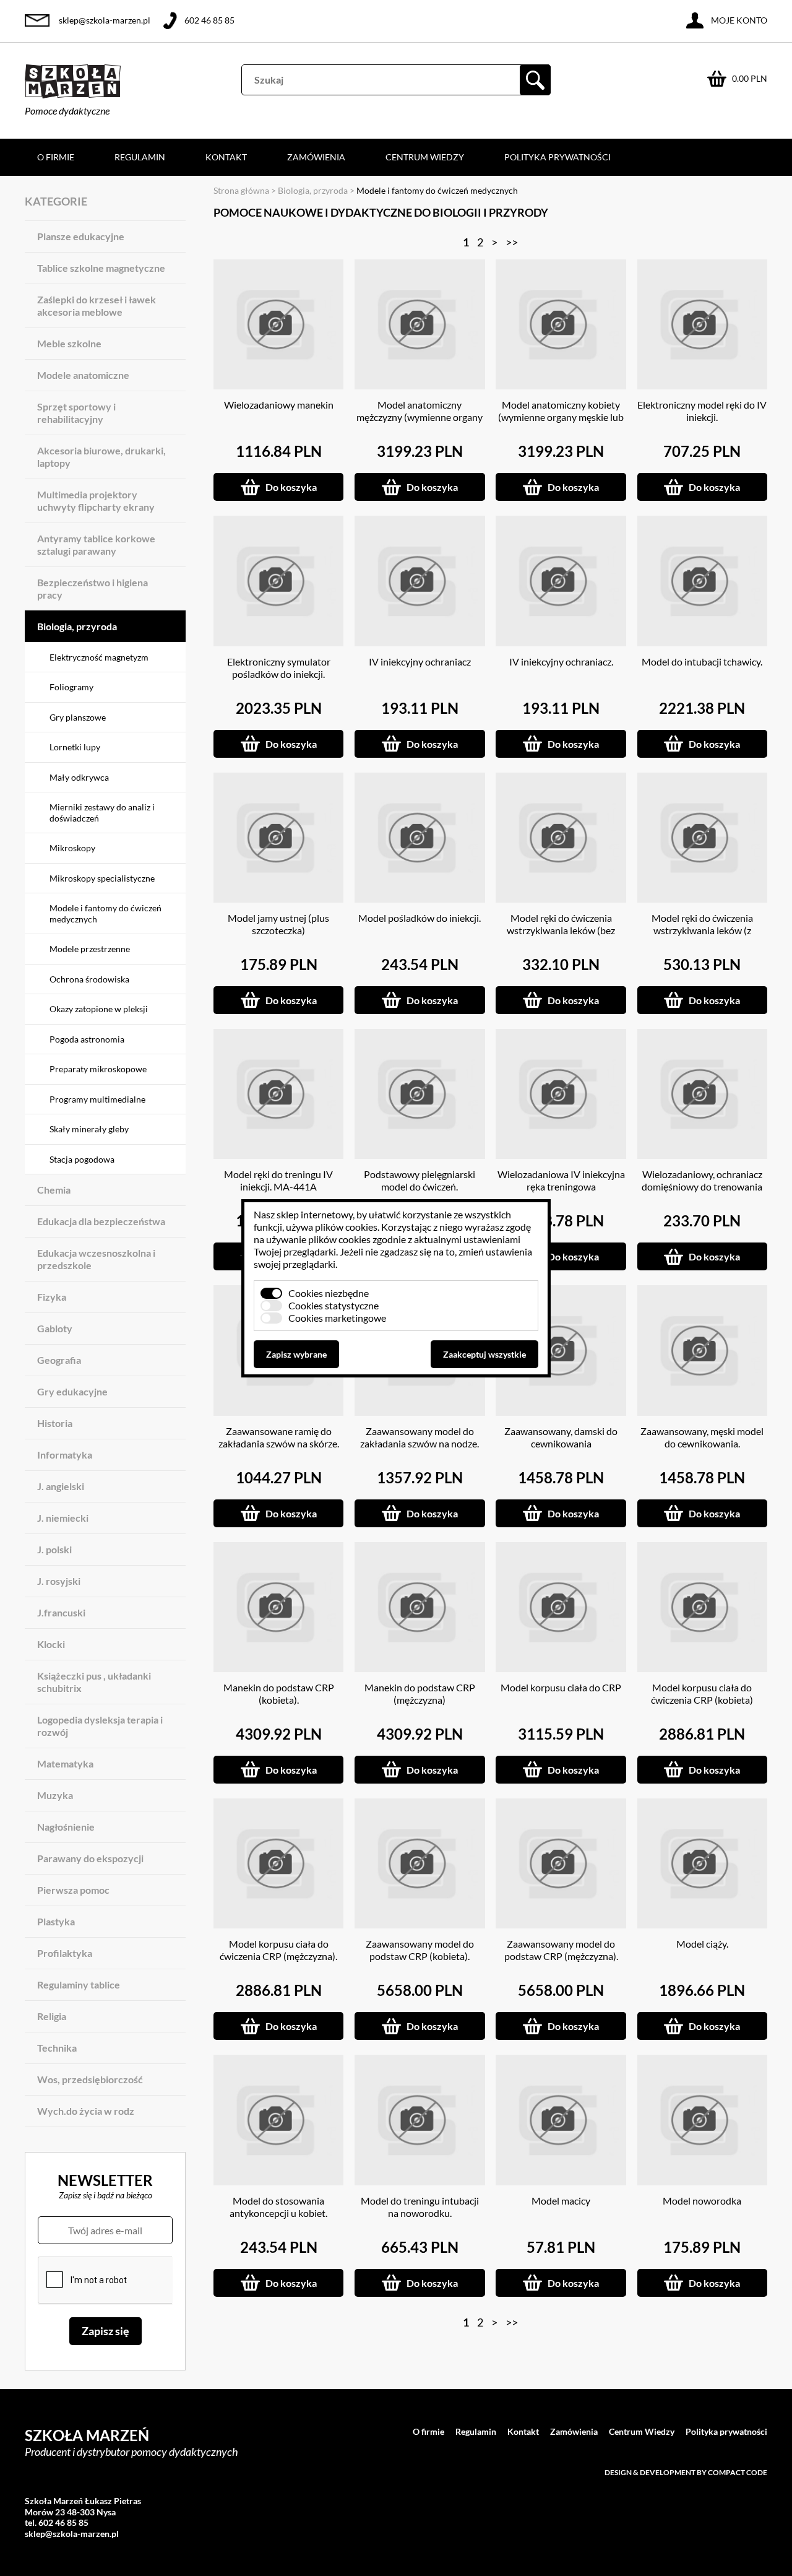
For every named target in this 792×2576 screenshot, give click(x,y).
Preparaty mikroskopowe (98, 1069)
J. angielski (61, 1486)
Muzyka (55, 1795)
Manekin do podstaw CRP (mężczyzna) (420, 1693)
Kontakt (226, 157)
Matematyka (65, 1763)
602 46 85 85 (209, 20)
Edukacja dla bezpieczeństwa (101, 1221)
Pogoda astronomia (87, 1039)
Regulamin (140, 157)
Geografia (59, 1360)
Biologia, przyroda (77, 626)
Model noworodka (702, 2201)
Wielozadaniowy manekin (279, 405)
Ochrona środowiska (89, 979)
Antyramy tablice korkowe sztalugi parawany (96, 544)
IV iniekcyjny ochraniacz (420, 661)
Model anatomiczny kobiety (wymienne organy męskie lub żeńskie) (561, 417)
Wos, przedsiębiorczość (90, 2079)
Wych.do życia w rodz (86, 2111)
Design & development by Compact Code (686, 2472)
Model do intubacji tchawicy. (702, 661)
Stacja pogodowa (82, 1159)
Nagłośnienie (66, 1827)
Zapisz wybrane (296, 1354)
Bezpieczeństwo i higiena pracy (93, 588)
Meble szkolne (69, 343)
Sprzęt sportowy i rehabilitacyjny (76, 413)
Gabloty (55, 1328)
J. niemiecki (63, 1518)
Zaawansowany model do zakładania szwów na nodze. (420, 1437)
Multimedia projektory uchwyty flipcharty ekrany (96, 501)
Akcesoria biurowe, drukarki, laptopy (101, 457)
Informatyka (65, 1455)
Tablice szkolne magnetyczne (101, 268)
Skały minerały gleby (89, 1129)
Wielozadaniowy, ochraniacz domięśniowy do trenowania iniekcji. (702, 1186)
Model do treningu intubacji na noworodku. (420, 2207)
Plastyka (56, 1921)
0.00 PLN (750, 78)
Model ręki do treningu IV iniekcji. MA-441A (278, 1180)
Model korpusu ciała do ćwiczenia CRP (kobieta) (702, 1693)
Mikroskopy (72, 848)
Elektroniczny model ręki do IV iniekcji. (702, 411)
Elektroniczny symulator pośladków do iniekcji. (279, 668)
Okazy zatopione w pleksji (99, 1009)
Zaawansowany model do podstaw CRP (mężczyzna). (561, 1950)
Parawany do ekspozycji (90, 1858)
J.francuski (61, 1612)
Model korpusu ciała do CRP (561, 1687)
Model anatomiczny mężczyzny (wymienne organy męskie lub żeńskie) (420, 417)
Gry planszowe (78, 717)
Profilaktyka (65, 1953)
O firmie (56, 157)
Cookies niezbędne (329, 1293)
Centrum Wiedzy (425, 157)
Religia (52, 2016)
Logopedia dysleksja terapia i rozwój (100, 1726)
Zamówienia (316, 157)
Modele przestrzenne (90, 949)
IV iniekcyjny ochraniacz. (561, 661)
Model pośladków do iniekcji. (420, 918)
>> (512, 242)
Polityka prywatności (557, 157)
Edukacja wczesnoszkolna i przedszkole (96, 1259)
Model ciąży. (702, 1944)
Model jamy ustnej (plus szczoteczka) (278, 924)
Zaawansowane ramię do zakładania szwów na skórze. (279, 1437)
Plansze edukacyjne (81, 236)
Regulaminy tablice (79, 1984)
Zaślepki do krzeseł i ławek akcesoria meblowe (97, 306)
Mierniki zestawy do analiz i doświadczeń (102, 813)
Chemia (54, 1190)
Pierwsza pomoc (73, 1890)
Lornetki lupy (75, 747)
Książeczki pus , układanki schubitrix (94, 1682)
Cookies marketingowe (337, 1318)
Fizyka (52, 1297)
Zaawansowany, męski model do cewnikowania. (702, 1437)
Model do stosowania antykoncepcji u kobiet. (278, 2207)
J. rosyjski (59, 1581)
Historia (55, 1423)
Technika (57, 2048)
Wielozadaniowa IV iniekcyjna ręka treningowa (561, 1180)
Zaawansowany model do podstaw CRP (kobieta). (420, 1950)
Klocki (51, 1644)
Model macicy (561, 2201)
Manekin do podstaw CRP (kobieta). (279, 1693)
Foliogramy (71, 687)
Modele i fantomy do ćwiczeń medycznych (105, 913)
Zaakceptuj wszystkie (484, 1354)
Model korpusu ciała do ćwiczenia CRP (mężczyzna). (278, 1950)
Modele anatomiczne (83, 375)
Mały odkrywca (79, 777)
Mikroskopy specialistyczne (102, 878)
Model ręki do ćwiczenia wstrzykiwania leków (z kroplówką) (702, 930)
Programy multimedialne (97, 1099)
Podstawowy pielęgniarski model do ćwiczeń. (420, 1180)
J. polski (54, 1549)
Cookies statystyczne (334, 1305)
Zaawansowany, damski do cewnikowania (561, 1437)
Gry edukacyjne (72, 1391)
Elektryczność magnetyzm (99, 657)
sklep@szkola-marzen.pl (105, 20)
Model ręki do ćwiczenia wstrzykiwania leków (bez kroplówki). (561, 930)
